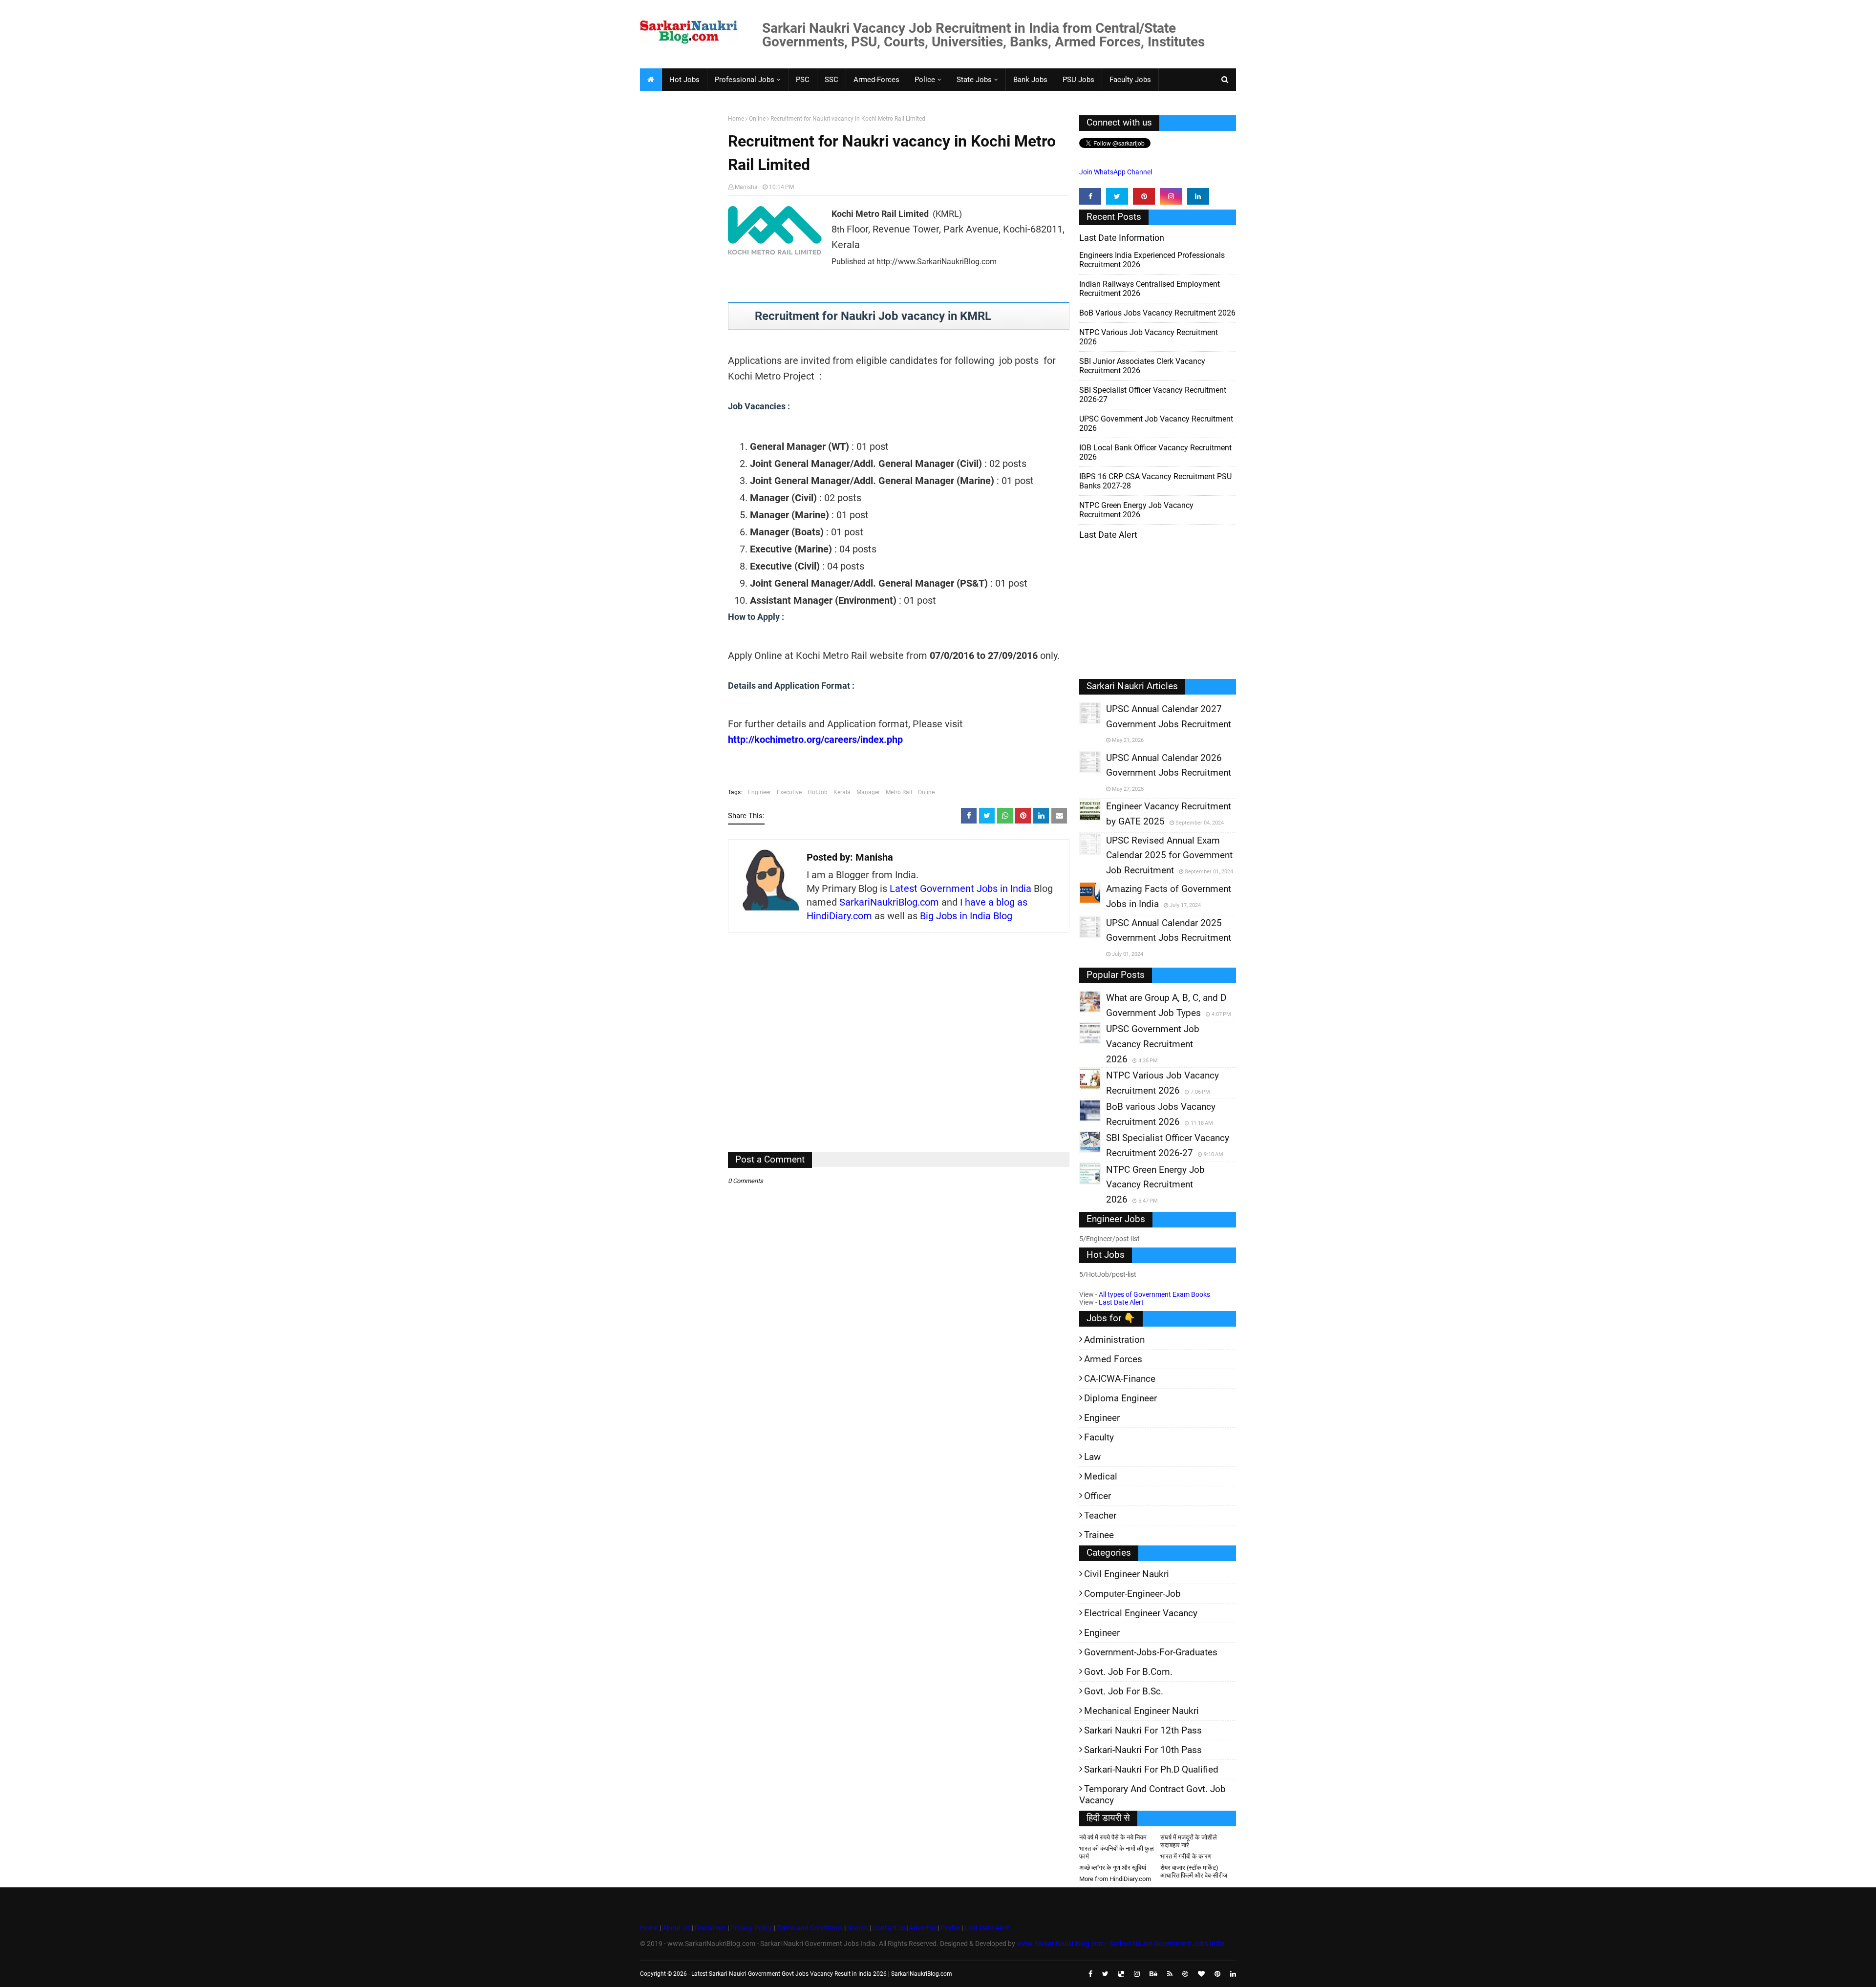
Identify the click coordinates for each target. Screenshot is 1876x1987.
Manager (868, 792)
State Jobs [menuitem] (974, 80)
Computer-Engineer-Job (1132, 1594)
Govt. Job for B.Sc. (1124, 1691)
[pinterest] (1144, 196)
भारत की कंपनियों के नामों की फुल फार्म (1117, 1852)
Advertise (923, 1928)
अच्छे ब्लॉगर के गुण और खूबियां (1113, 1868)
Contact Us (889, 1928)
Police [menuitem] (925, 80)
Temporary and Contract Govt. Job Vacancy (1152, 1795)
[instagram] (1171, 196)
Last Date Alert (1121, 1302)
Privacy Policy (751, 1928)
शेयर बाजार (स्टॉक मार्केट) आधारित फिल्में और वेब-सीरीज (1194, 1871)
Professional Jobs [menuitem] (745, 80)
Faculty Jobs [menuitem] (1130, 80)
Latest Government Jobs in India (960, 888)
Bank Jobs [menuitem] (1030, 80)
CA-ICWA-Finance (1120, 1379)
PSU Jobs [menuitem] (1078, 80)
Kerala (842, 792)
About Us (676, 1928)
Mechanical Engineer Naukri (1141, 1711)
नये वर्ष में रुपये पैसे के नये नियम (1113, 1837)
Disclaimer (710, 1928)
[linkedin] (1198, 196)
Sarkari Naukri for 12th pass (1143, 1730)
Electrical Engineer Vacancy (1141, 1613)
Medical (1101, 1476)
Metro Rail (899, 792)
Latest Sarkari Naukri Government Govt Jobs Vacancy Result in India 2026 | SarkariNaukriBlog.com (822, 1974)
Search (858, 1928)
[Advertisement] (680, 267)
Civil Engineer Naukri (1127, 1574)
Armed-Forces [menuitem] (876, 80)
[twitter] (1117, 196)
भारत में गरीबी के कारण (1186, 1856)
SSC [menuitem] (831, 80)
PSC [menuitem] (803, 80)
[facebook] (1090, 196)
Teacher (1100, 1515)
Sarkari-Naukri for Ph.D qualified (1151, 1769)
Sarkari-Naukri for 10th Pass (1143, 1750)
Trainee (1099, 1535)
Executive (789, 792)
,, (1081, 723)
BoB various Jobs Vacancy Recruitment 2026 (1157, 313)
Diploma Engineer (1120, 1398)
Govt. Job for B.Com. (1128, 1672)
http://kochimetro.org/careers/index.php (815, 740)
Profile (950, 1928)
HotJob (818, 792)
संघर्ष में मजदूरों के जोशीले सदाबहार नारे (1189, 1841)
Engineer (759, 792)
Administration (1114, 1340)
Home (736, 119)
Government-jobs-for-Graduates (1151, 1652)
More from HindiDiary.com (1115, 1879)
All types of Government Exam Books (1154, 1294)
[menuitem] (651, 80)
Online (757, 119)
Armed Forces (1113, 1359)
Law (1092, 1457)
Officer (1098, 1496)
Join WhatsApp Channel (1116, 172)
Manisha (746, 187)
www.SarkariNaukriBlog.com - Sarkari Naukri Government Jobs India (1121, 1944)
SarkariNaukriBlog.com (889, 902)
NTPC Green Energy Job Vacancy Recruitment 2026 (1136, 510)
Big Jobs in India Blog (966, 916)
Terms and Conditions (810, 1928)
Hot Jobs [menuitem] (684, 80)
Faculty (1099, 1437)
